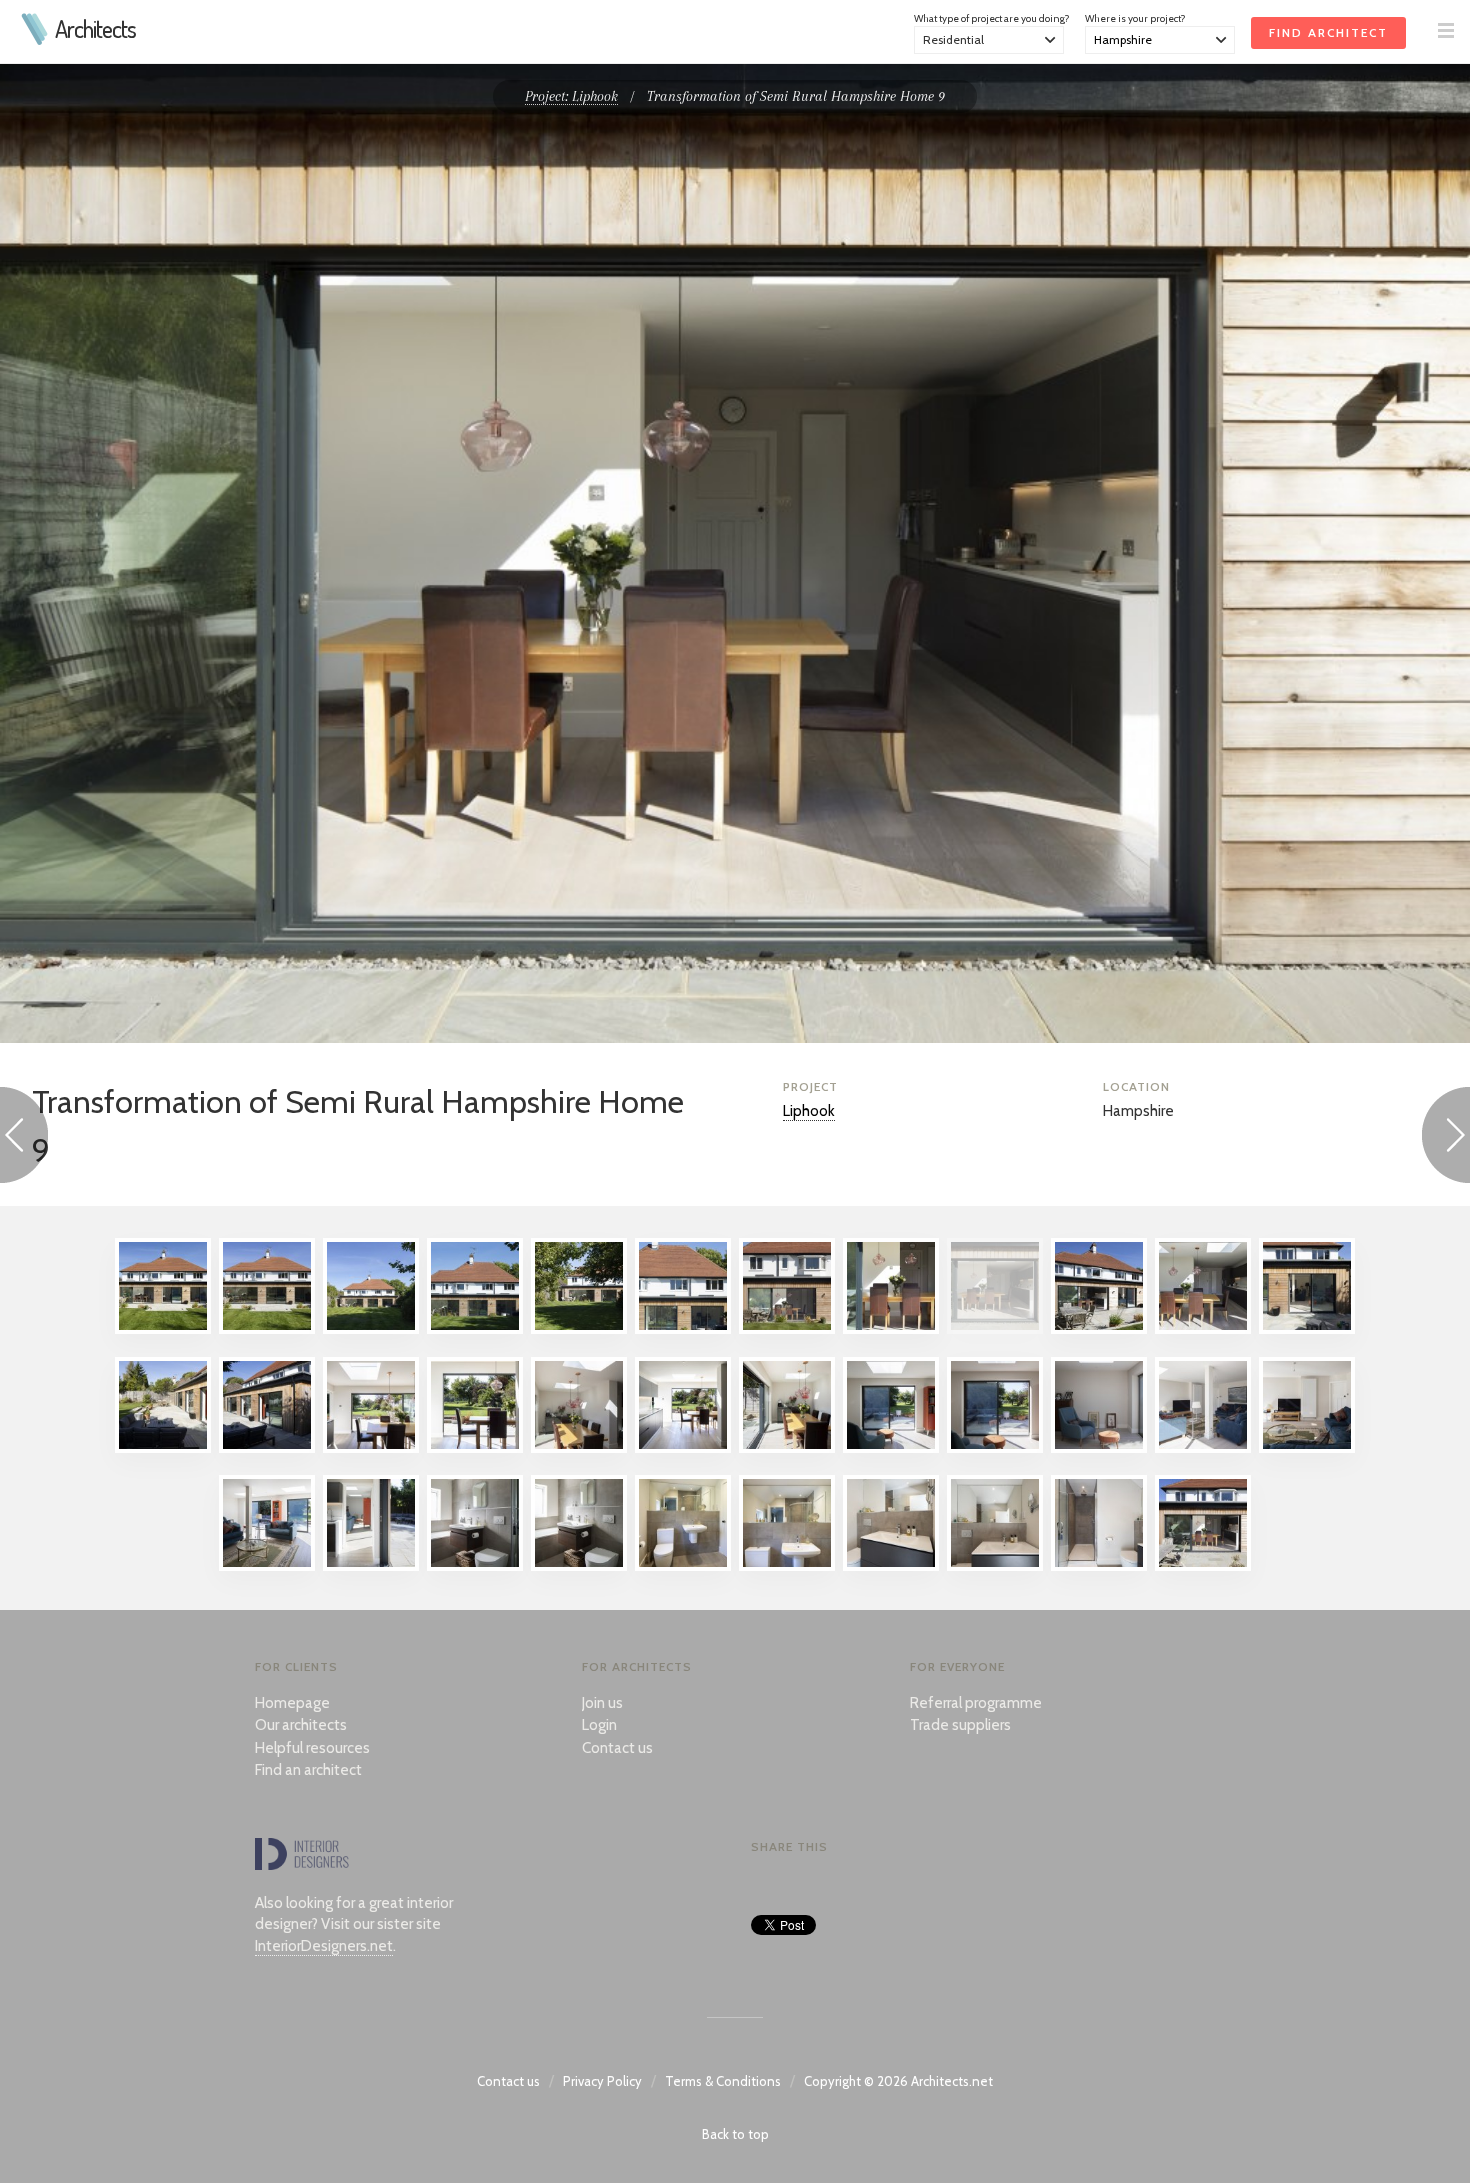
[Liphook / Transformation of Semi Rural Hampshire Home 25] (267, 1566)
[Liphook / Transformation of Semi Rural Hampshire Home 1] (163, 1329)
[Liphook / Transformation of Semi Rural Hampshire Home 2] (267, 1329)
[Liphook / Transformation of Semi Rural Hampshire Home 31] (787, 1566)
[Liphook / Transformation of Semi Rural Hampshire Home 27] (371, 1566)
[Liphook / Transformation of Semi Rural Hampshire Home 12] (1307, 1329)
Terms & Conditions (723, 2081)
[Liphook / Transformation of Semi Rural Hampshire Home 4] (475, 1329)
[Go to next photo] (1446, 1138)
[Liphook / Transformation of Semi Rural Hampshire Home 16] (475, 1448)
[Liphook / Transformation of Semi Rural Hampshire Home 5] (579, 1329)
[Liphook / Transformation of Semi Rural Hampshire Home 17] (579, 1448)
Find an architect (308, 1770)
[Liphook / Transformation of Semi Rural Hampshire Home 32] (891, 1566)
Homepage (292, 1703)
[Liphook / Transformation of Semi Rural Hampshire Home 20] (891, 1448)
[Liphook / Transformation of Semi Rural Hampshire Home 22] (1099, 1448)
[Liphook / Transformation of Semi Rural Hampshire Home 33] (995, 1566)
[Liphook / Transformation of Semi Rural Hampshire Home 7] (787, 1329)
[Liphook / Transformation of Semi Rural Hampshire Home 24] (1307, 1448)
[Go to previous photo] (24, 1138)
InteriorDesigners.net (324, 1946)
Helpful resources (312, 1748)
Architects (95, 29)
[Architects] (35, 40)
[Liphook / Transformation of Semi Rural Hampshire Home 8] (891, 1329)
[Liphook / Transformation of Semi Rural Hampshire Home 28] (475, 1566)
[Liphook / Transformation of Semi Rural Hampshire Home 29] (579, 1566)
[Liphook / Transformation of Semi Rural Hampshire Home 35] (1203, 1566)
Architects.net (952, 2081)
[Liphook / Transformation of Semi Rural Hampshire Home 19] (787, 1448)
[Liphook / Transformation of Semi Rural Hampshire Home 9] (995, 1329)
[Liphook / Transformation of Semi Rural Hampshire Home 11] (1203, 1329)
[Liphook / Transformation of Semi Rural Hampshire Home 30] (683, 1566)
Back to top (735, 2134)
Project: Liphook (571, 96)
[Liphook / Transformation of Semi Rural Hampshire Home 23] (1203, 1448)
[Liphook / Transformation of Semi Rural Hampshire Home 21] (995, 1448)
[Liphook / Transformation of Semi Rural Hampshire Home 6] (683, 1329)
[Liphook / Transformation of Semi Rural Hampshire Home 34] (1099, 1566)
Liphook (809, 1111)
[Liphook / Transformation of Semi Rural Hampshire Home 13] (163, 1448)
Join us (602, 1703)
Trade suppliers (960, 1725)
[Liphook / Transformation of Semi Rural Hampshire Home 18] (683, 1448)
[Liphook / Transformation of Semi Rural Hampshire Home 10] (1099, 1329)
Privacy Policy (602, 2081)
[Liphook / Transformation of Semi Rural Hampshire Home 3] (371, 1329)
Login (599, 1725)
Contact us (617, 1748)
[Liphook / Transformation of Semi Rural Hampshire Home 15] (371, 1448)
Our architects (301, 1725)
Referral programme (976, 1703)
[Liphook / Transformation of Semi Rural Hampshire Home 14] (267, 1448)
